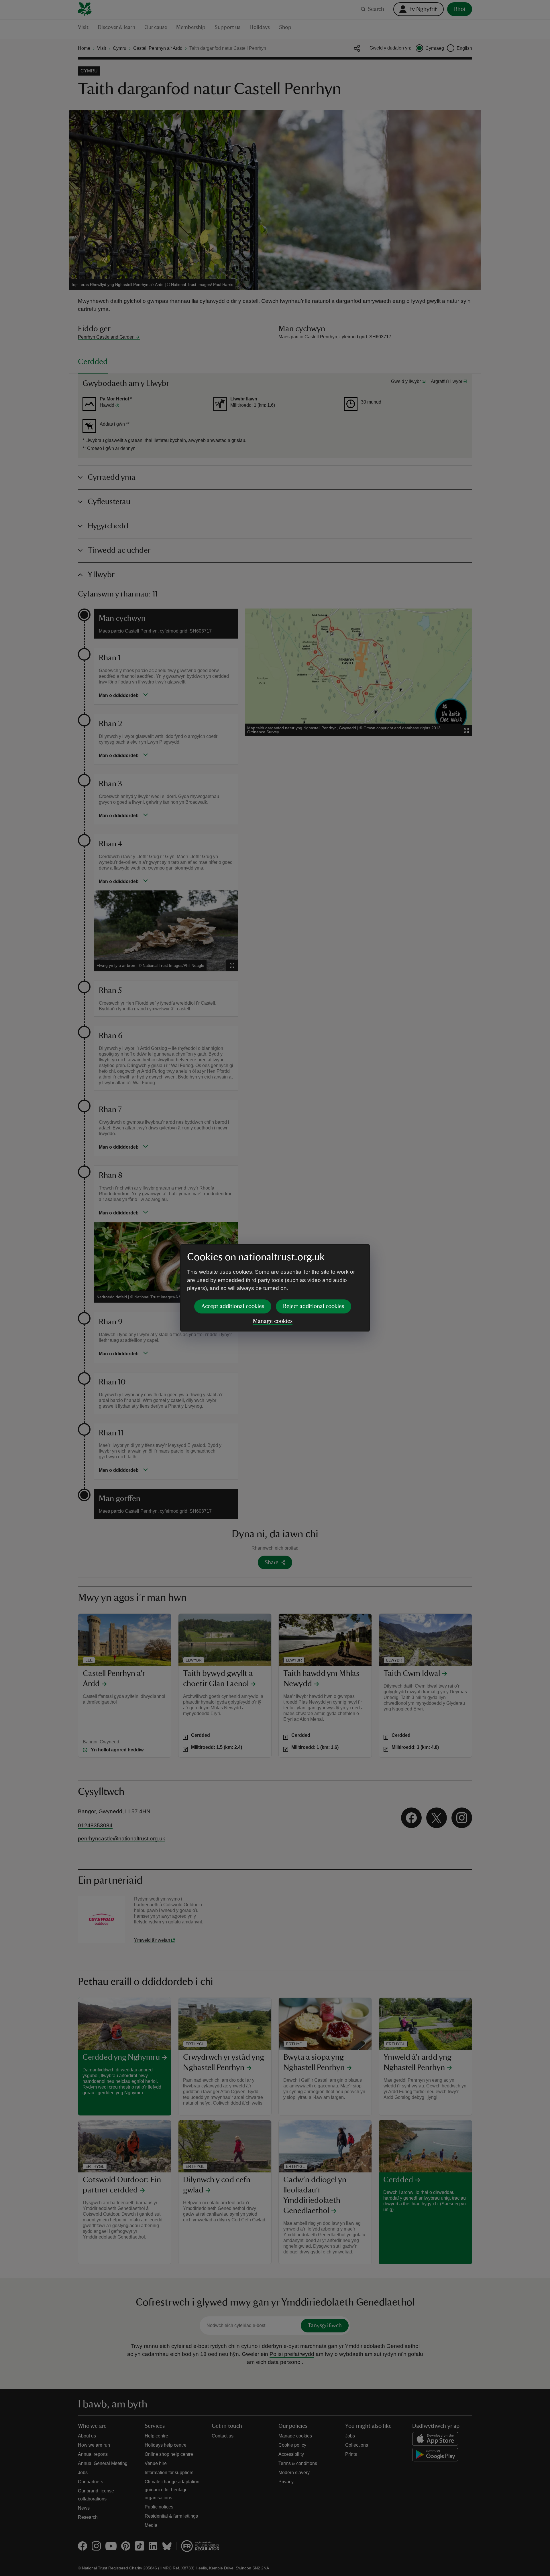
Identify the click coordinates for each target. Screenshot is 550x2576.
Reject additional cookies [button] (314, 1306)
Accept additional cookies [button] (233, 1306)
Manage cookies (273, 1321)
